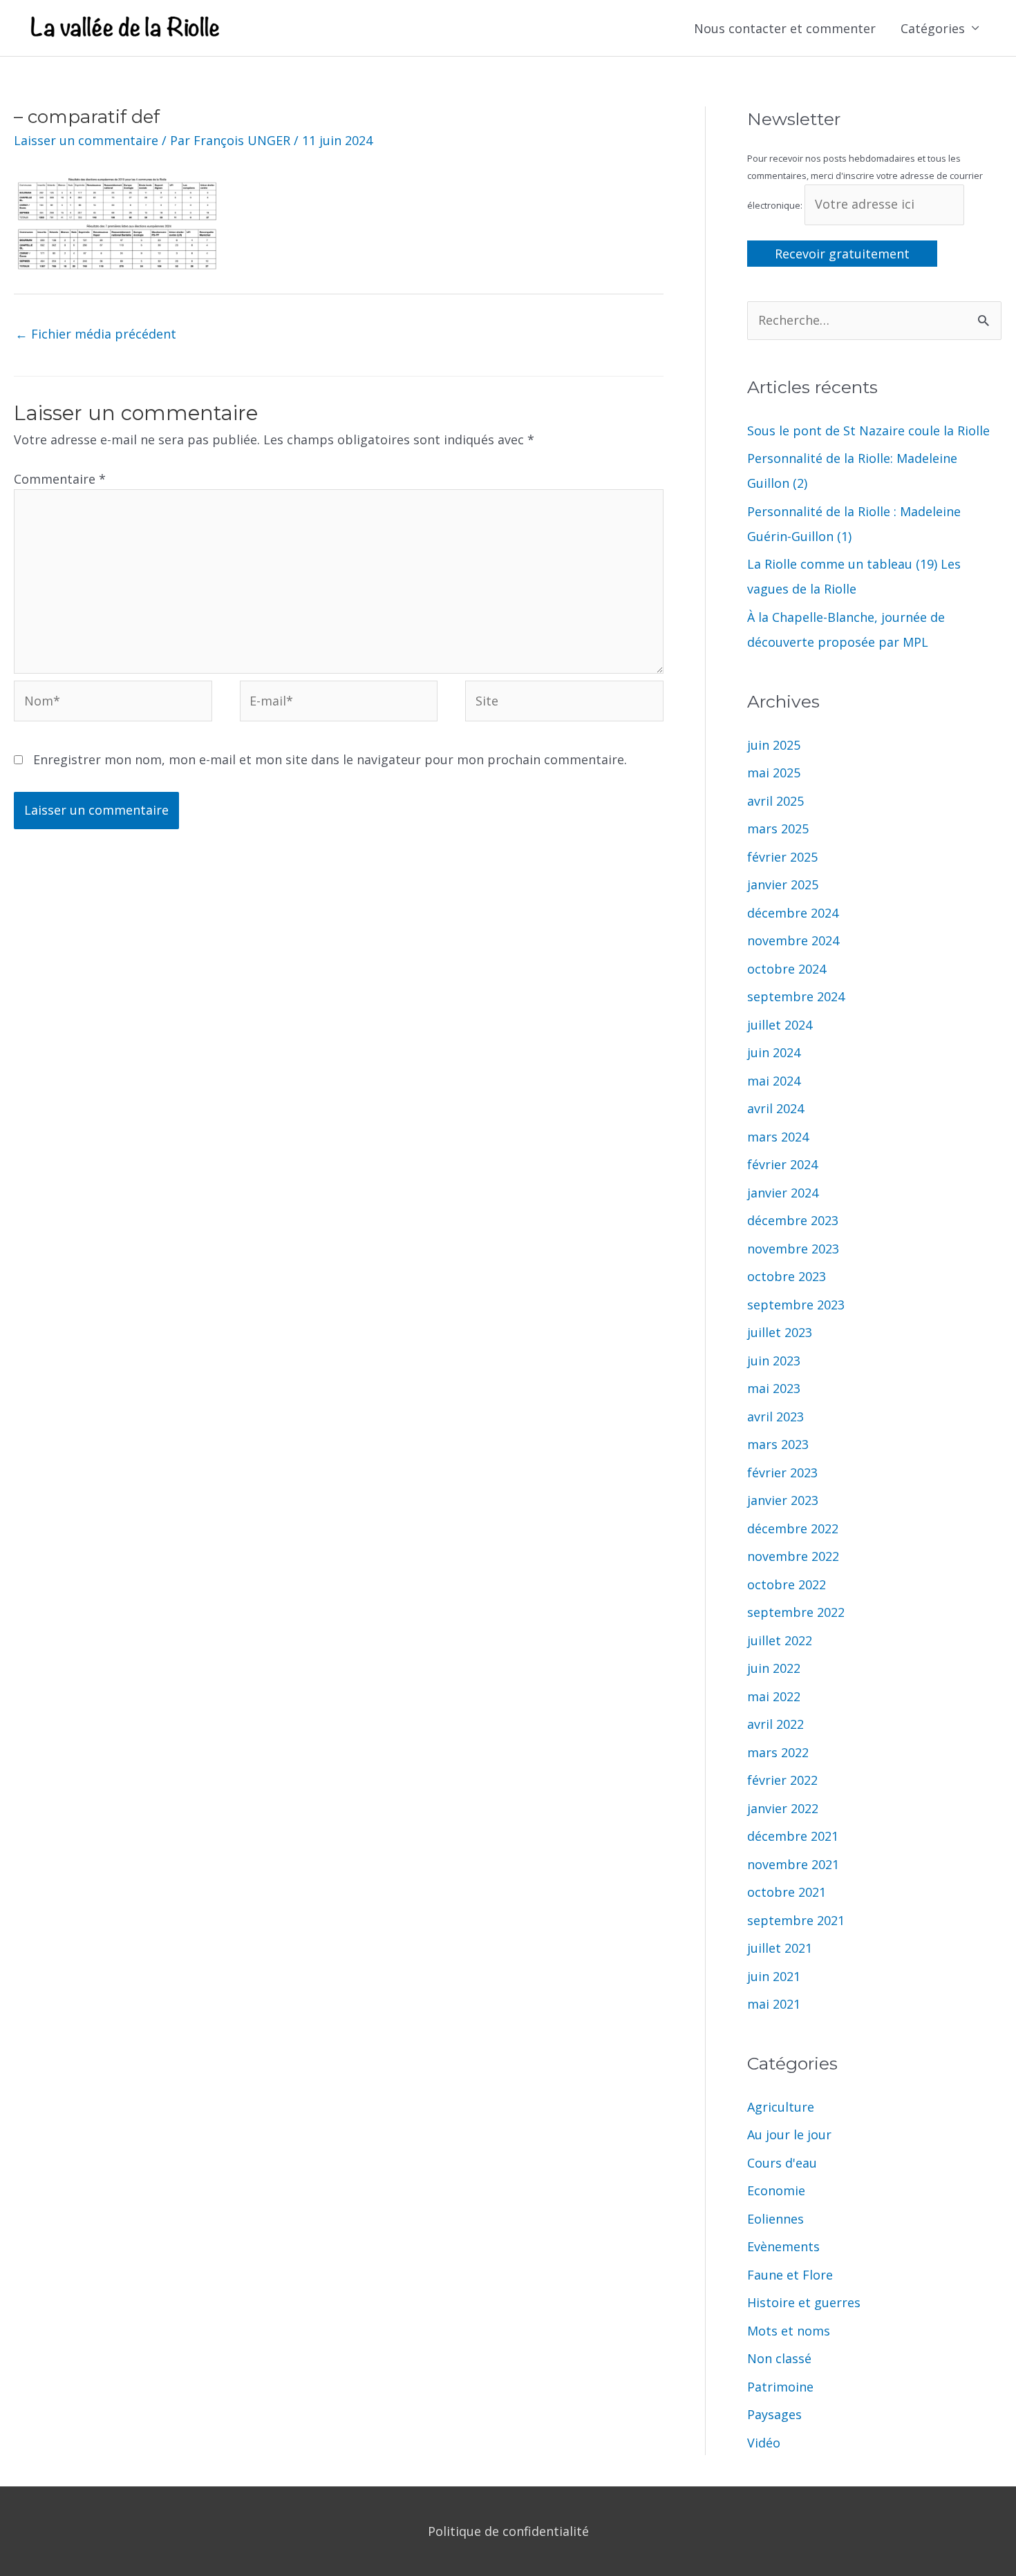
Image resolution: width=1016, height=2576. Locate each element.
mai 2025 (774, 773)
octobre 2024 (787, 969)
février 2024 (782, 1164)
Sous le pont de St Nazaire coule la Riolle (868, 430)
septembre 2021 (796, 1920)
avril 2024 (775, 1108)
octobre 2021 (787, 1892)
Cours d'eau (782, 2163)
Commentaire (60, 479)
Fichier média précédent (96, 334)
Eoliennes (775, 2219)
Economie (776, 2190)
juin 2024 (774, 1052)
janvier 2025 (783, 884)
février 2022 (782, 1780)
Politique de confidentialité (508, 2531)
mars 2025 (778, 828)
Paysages (774, 2414)
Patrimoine (780, 2387)
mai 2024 (774, 1081)
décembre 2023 (793, 1220)
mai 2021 (774, 2004)
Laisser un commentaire (86, 140)
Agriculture (781, 2107)
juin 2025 (774, 745)
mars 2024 (778, 1137)
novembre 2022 (793, 1556)
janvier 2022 (783, 1808)
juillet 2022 (780, 1640)
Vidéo (764, 2443)
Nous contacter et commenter (785, 28)
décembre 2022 (793, 1528)
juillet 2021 (780, 1948)
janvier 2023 (783, 1500)
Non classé (779, 2358)
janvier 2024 (783, 1193)
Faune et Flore (790, 2275)
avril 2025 (775, 801)
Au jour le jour (789, 2134)
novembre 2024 (793, 940)
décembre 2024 (793, 913)
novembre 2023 (793, 1249)
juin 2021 (774, 1976)
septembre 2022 (796, 1612)
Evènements (783, 2246)
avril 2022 (775, 1724)
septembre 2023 (796, 1305)
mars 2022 (778, 1752)
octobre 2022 (787, 1584)
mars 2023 (778, 1444)
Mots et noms (789, 2331)
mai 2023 (774, 1388)
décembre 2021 (793, 1836)
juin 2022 (774, 1668)
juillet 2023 (780, 1332)
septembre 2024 (796, 996)
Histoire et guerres (804, 2302)
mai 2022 (774, 1696)
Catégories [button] (933, 28)
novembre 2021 (793, 1864)
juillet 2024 (780, 1025)
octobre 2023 (787, 1276)
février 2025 (782, 857)
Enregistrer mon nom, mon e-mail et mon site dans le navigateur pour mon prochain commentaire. (330, 759)
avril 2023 (775, 1417)
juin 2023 (774, 1361)
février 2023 (782, 1472)
